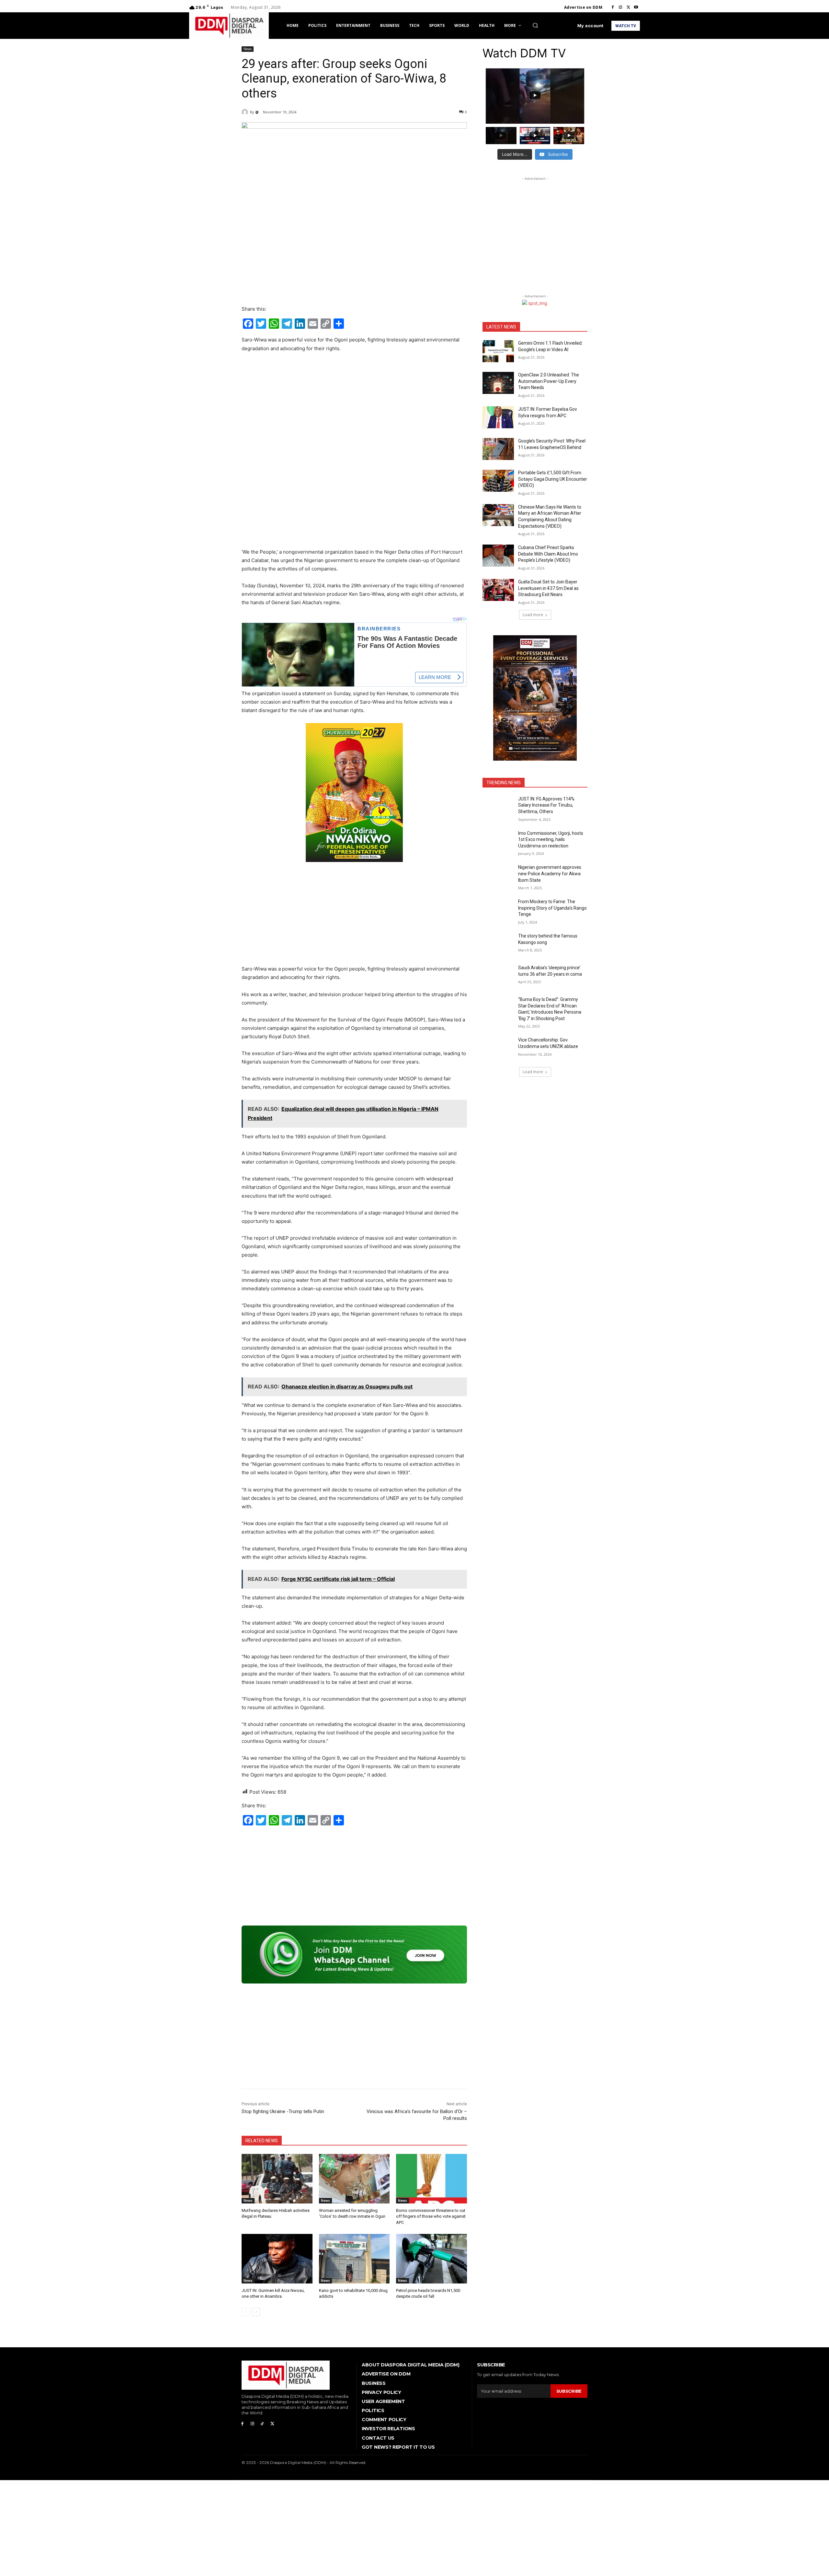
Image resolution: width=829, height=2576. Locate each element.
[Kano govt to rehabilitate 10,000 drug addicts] (354, 2259)
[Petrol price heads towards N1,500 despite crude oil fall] (432, 2259)
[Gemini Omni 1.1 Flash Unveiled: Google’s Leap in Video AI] (498, 351)
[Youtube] (636, 7)
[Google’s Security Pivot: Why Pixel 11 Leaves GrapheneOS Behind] (498, 449)
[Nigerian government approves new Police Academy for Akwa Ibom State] (498, 875)
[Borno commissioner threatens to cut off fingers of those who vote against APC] (432, 2179)
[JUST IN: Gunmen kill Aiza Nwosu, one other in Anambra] (277, 2259)
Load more (533, 615)
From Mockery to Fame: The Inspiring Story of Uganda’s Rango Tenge (552, 908)
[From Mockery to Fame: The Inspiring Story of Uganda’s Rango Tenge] (498, 910)
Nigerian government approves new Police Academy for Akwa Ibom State (550, 874)
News (248, 49)
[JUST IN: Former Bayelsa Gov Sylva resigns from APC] (498, 417)
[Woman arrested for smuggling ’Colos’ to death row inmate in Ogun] (354, 2179)
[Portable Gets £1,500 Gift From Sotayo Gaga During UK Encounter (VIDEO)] (498, 481)
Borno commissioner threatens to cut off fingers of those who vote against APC (431, 2216)
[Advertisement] (354, 407)
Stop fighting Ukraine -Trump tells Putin (283, 2111)
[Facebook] (613, 7)
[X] (628, 7)
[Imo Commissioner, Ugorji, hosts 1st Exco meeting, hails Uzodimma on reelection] (498, 841)
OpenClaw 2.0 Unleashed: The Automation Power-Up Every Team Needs (549, 381)
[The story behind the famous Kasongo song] (498, 944)
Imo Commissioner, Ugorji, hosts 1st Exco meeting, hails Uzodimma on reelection (551, 839)
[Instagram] (620, 7)
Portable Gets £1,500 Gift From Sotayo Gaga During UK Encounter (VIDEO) (553, 479)
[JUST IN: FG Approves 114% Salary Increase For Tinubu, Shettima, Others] (498, 807)
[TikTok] (262, 2424)
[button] (535, 25)
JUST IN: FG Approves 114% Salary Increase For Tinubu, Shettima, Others (546, 805)
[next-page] (256, 2312)
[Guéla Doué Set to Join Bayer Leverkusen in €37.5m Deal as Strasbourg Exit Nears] (498, 590)
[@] (246, 112)
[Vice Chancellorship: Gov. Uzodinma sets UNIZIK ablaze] (498, 1048)
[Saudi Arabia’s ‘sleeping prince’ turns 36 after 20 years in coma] (498, 976)
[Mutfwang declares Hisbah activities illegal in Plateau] (277, 2179)
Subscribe (569, 2391)
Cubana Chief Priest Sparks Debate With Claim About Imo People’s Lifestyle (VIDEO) (548, 554)
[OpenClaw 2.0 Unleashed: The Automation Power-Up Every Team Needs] (498, 383)
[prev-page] (246, 2312)
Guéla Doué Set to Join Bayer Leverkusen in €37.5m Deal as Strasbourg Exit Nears (548, 588)
